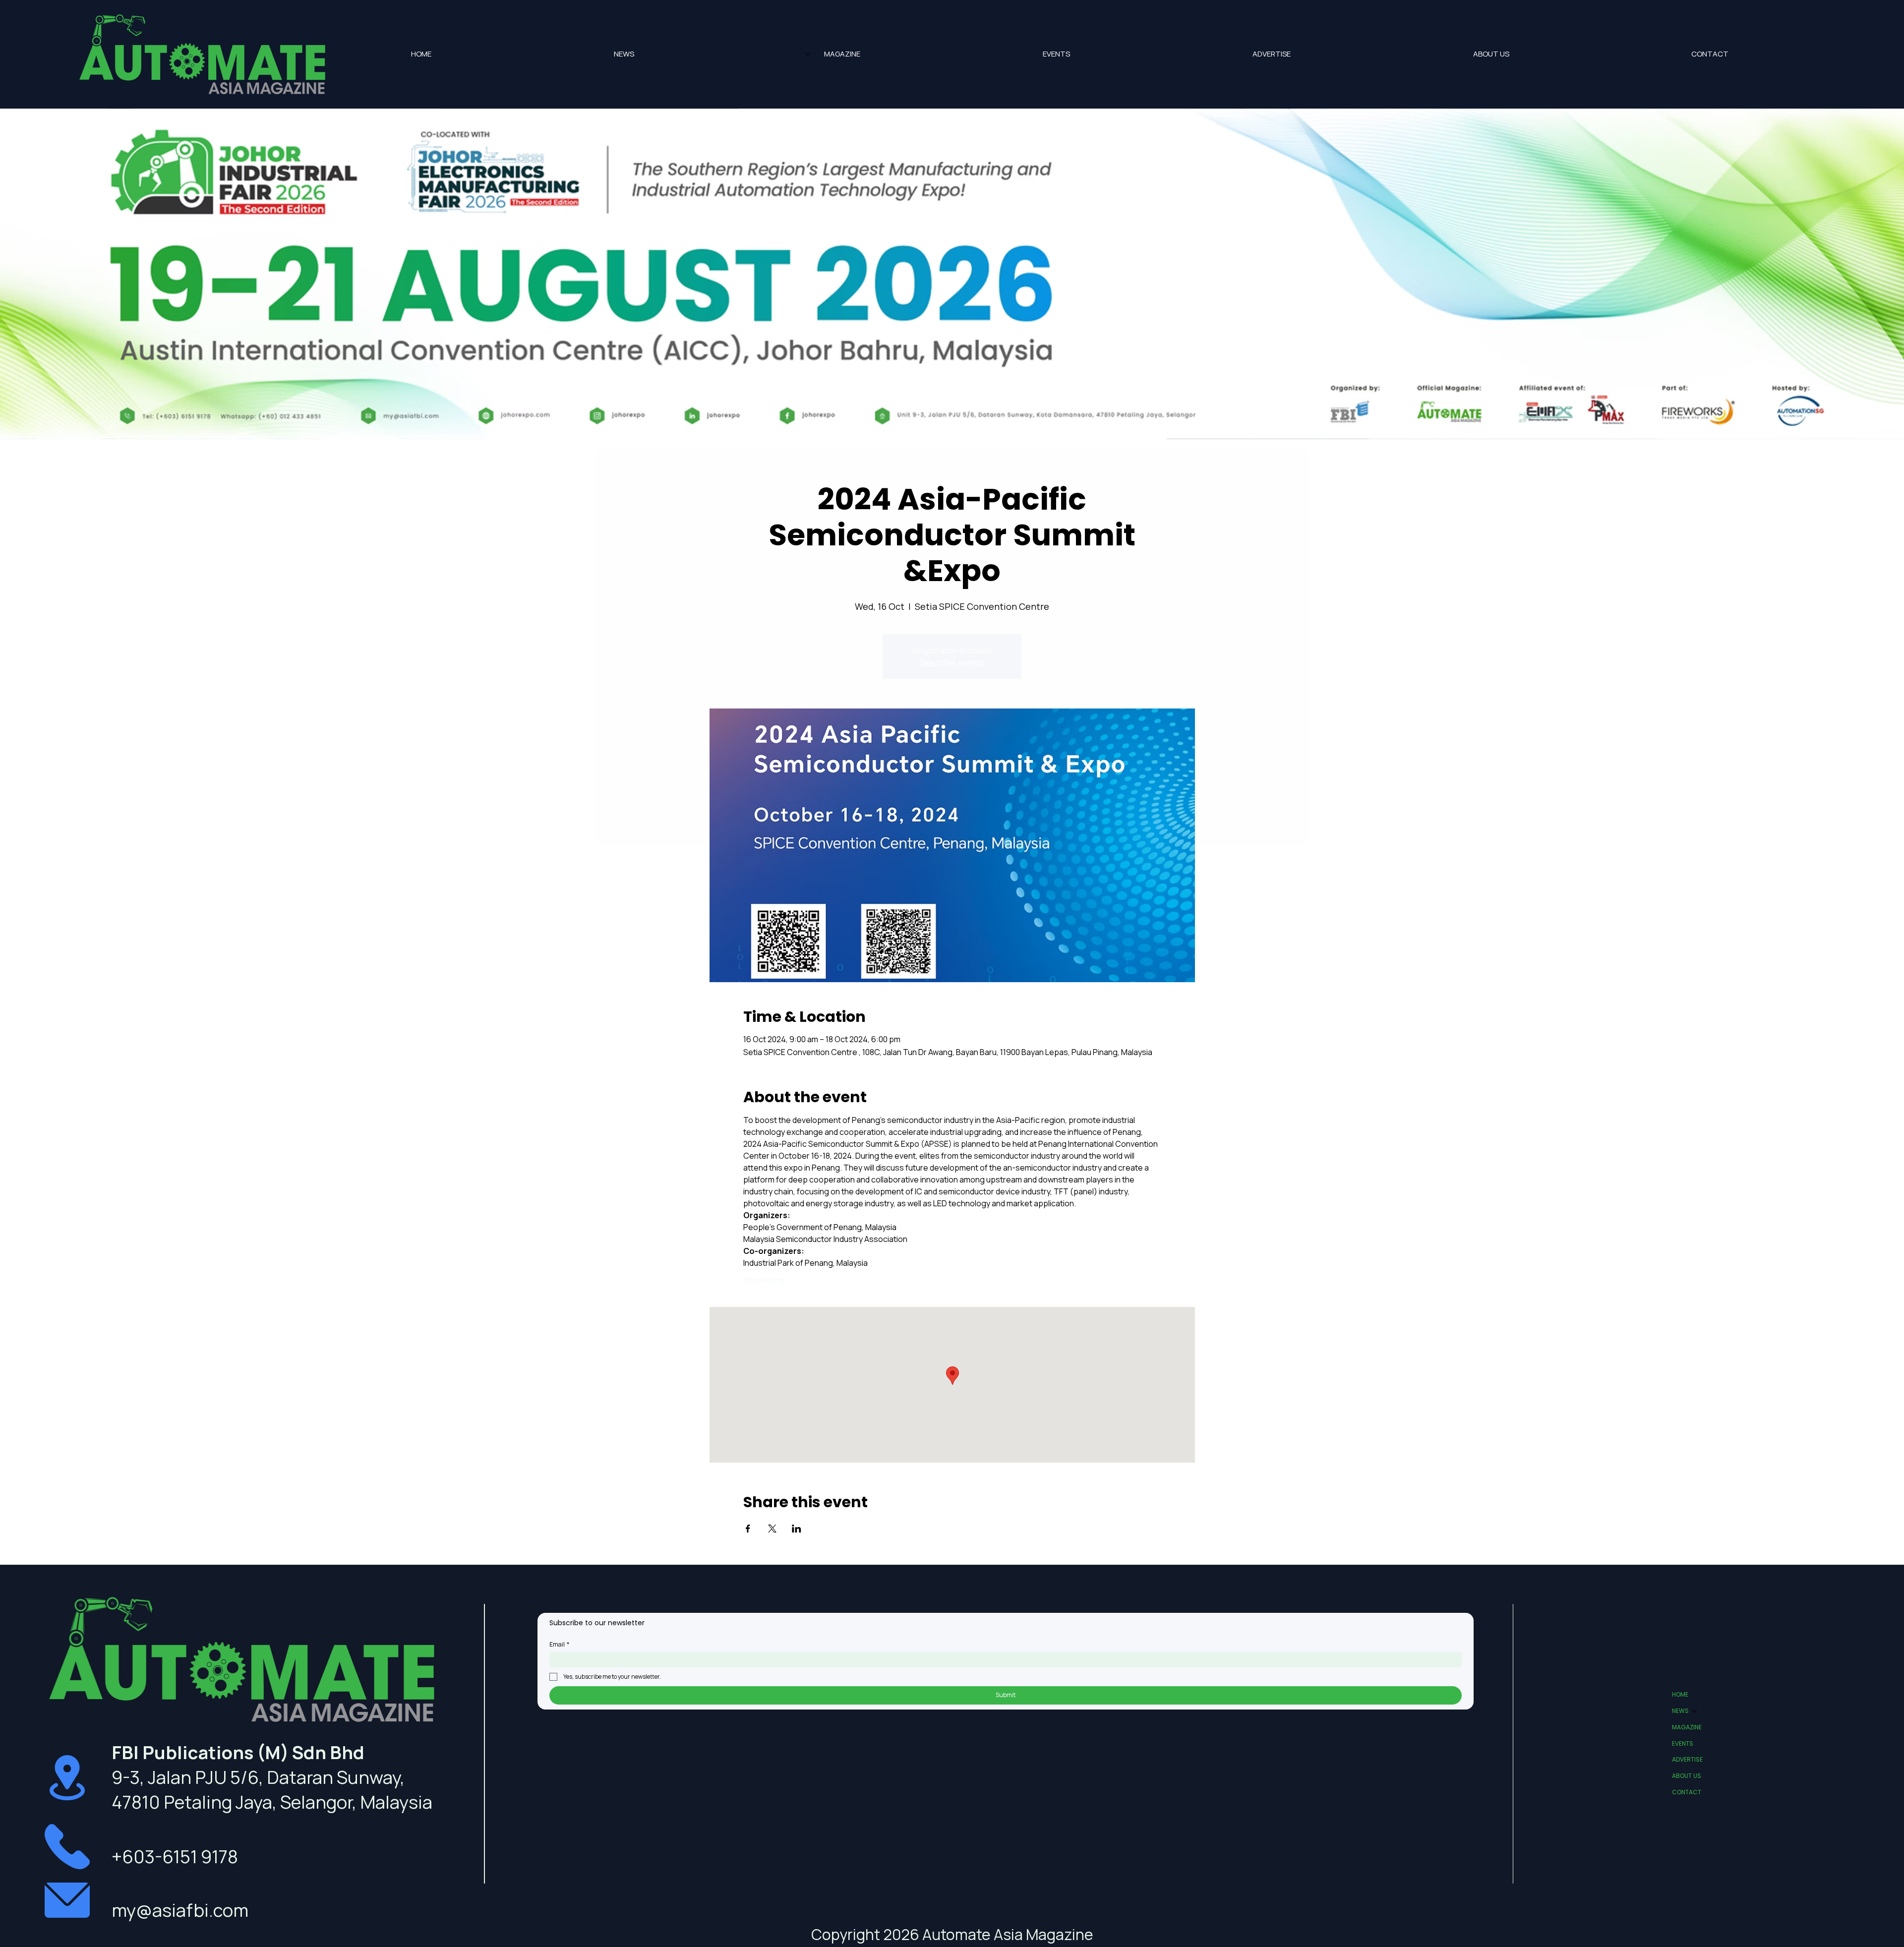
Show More (764, 1280)
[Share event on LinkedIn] (797, 1529)
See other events (952, 662)
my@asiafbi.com (180, 1910)
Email (559, 1644)
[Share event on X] (772, 1529)
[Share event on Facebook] (748, 1529)
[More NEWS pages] (808, 54)
